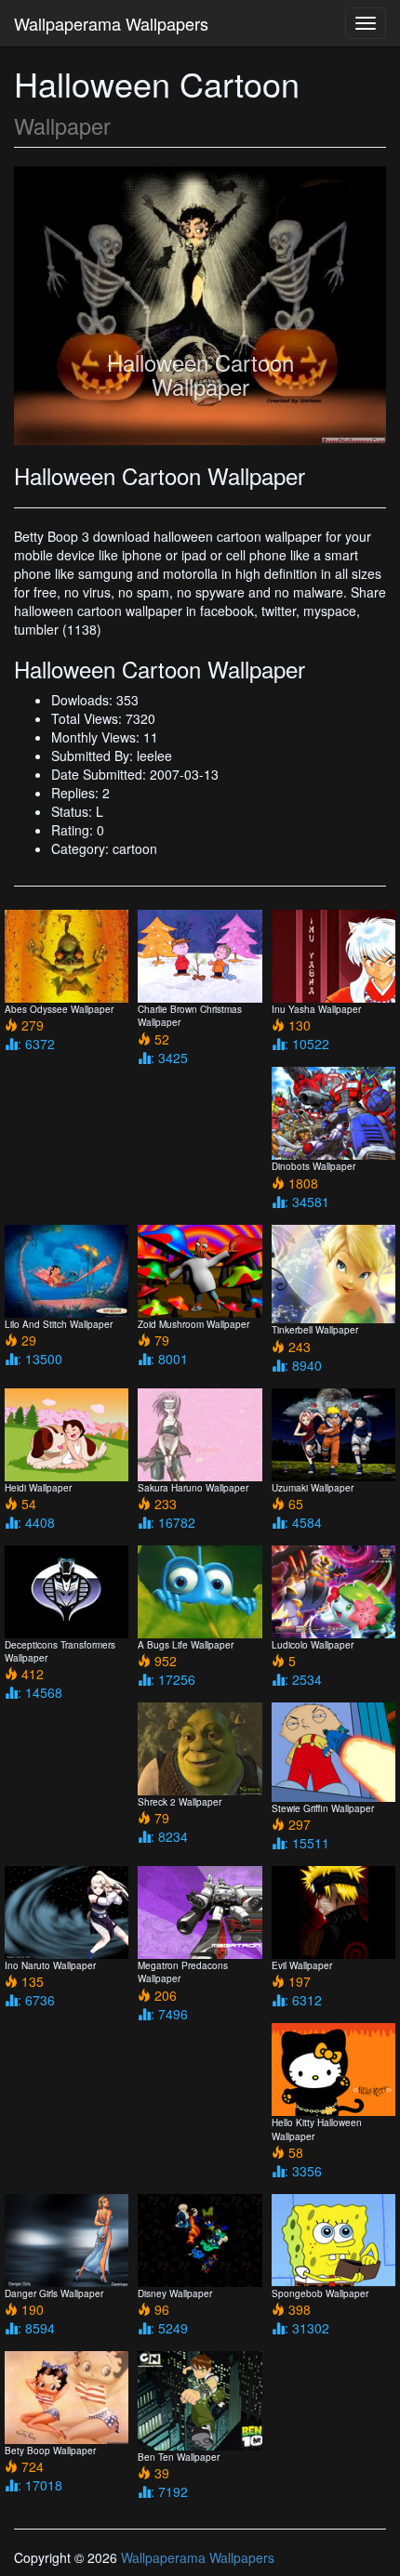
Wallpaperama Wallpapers (111, 23)
